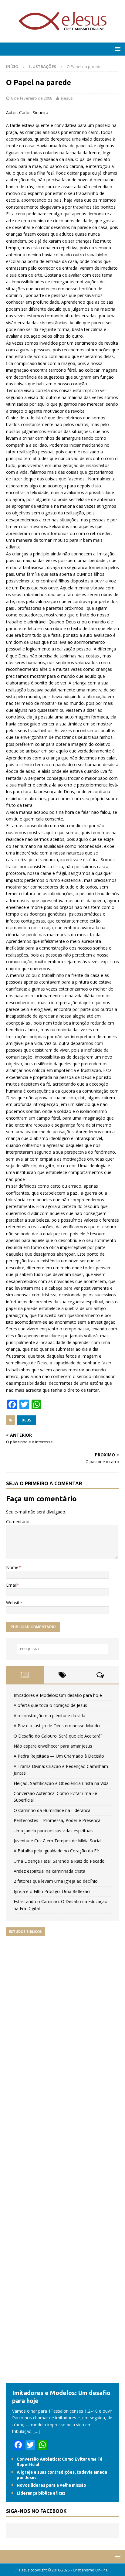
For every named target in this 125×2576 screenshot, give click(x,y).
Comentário (18, 1522)
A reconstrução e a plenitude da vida (49, 1716)
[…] (37, 2431)
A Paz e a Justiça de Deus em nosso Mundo (57, 1726)
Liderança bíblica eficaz (41, 2493)
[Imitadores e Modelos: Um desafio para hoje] (62, 2379)
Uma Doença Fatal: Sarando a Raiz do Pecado (59, 1861)
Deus (26, 1420)
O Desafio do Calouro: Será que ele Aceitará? (58, 1736)
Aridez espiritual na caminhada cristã (49, 1871)
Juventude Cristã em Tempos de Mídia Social (57, 1841)
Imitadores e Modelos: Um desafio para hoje (58, 1695)
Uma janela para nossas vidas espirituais (54, 1831)
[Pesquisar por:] (63, 1649)
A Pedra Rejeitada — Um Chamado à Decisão (59, 1756)
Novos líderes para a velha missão (51, 2485)
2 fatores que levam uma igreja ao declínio (56, 1881)
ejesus (67, 98)
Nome (12, 1567)
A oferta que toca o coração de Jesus (50, 1705)
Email (11, 1585)
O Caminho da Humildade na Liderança (52, 1810)
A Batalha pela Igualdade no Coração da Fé (56, 1851)
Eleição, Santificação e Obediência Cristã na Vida (61, 1783)
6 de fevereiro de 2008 (32, 98)
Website (14, 1603)
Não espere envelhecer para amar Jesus (53, 1746)
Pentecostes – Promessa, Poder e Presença (57, 1820)
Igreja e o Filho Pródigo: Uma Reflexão (52, 1891)
